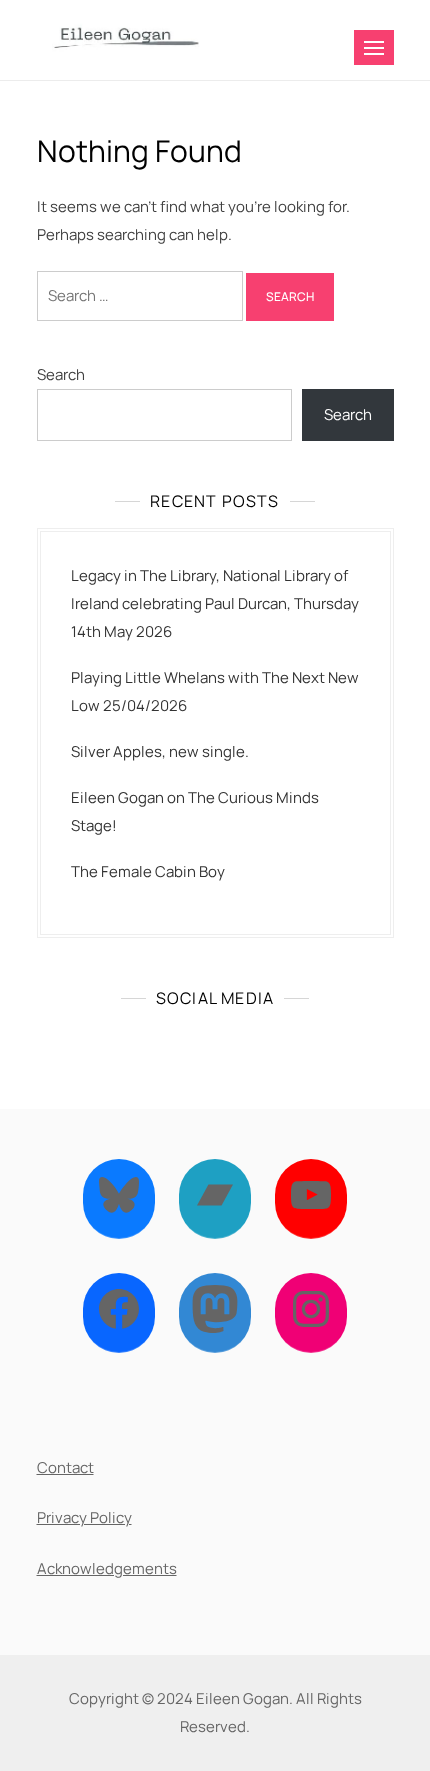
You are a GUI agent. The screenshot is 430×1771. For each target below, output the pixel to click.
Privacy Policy (84, 1517)
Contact (65, 1467)
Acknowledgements (107, 1568)
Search (61, 374)
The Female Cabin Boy (148, 871)
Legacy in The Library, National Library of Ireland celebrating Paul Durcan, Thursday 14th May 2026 (215, 603)
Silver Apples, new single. (160, 751)
